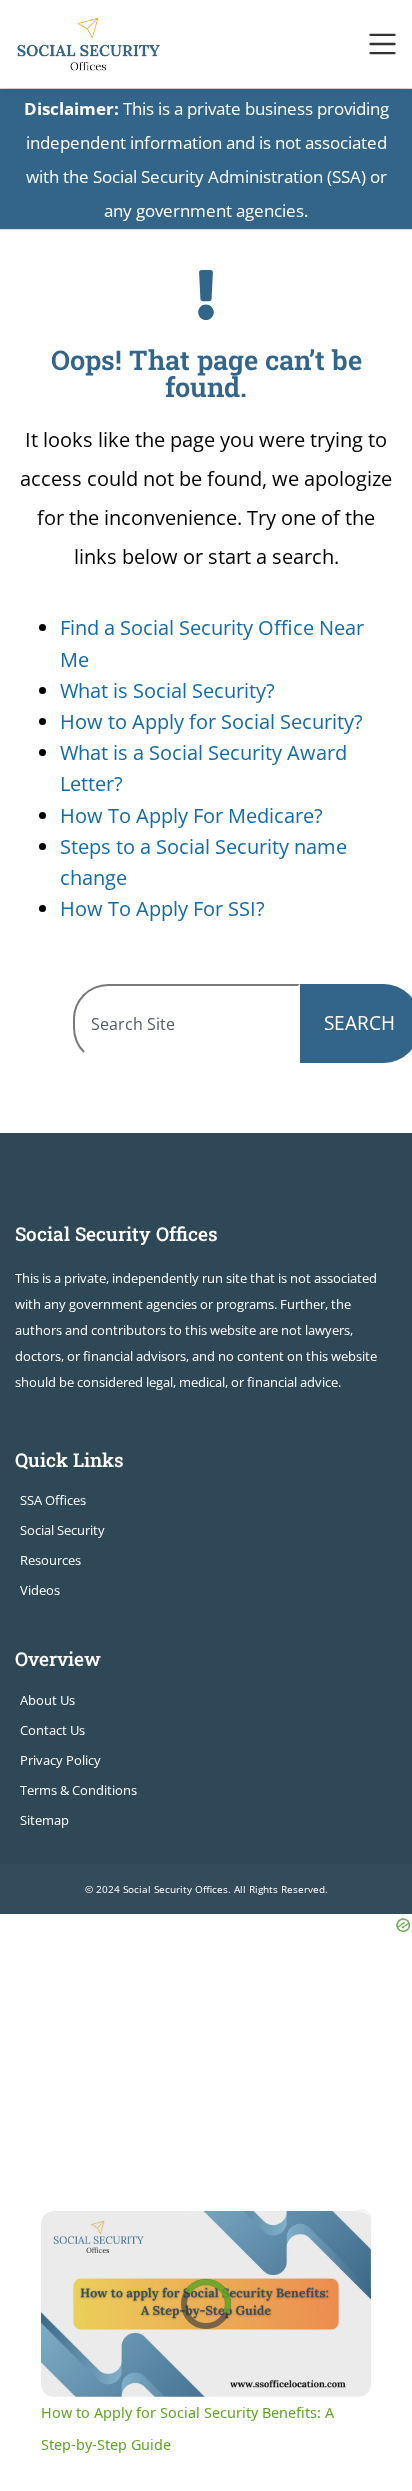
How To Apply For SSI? (162, 908)
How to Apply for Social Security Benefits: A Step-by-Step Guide (206, 2240)
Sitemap (44, 1820)
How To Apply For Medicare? (191, 815)
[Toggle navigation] (383, 44)
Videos (40, 1590)
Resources (50, 1560)
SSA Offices (53, 1500)
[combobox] (186, 1023)
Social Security (62, 1530)
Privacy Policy (60, 1760)
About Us (47, 1700)
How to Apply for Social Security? (211, 721)
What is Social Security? (167, 690)
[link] (68, 2238)
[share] (339, 2233)
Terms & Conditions (78, 1790)
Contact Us (52, 1730)
